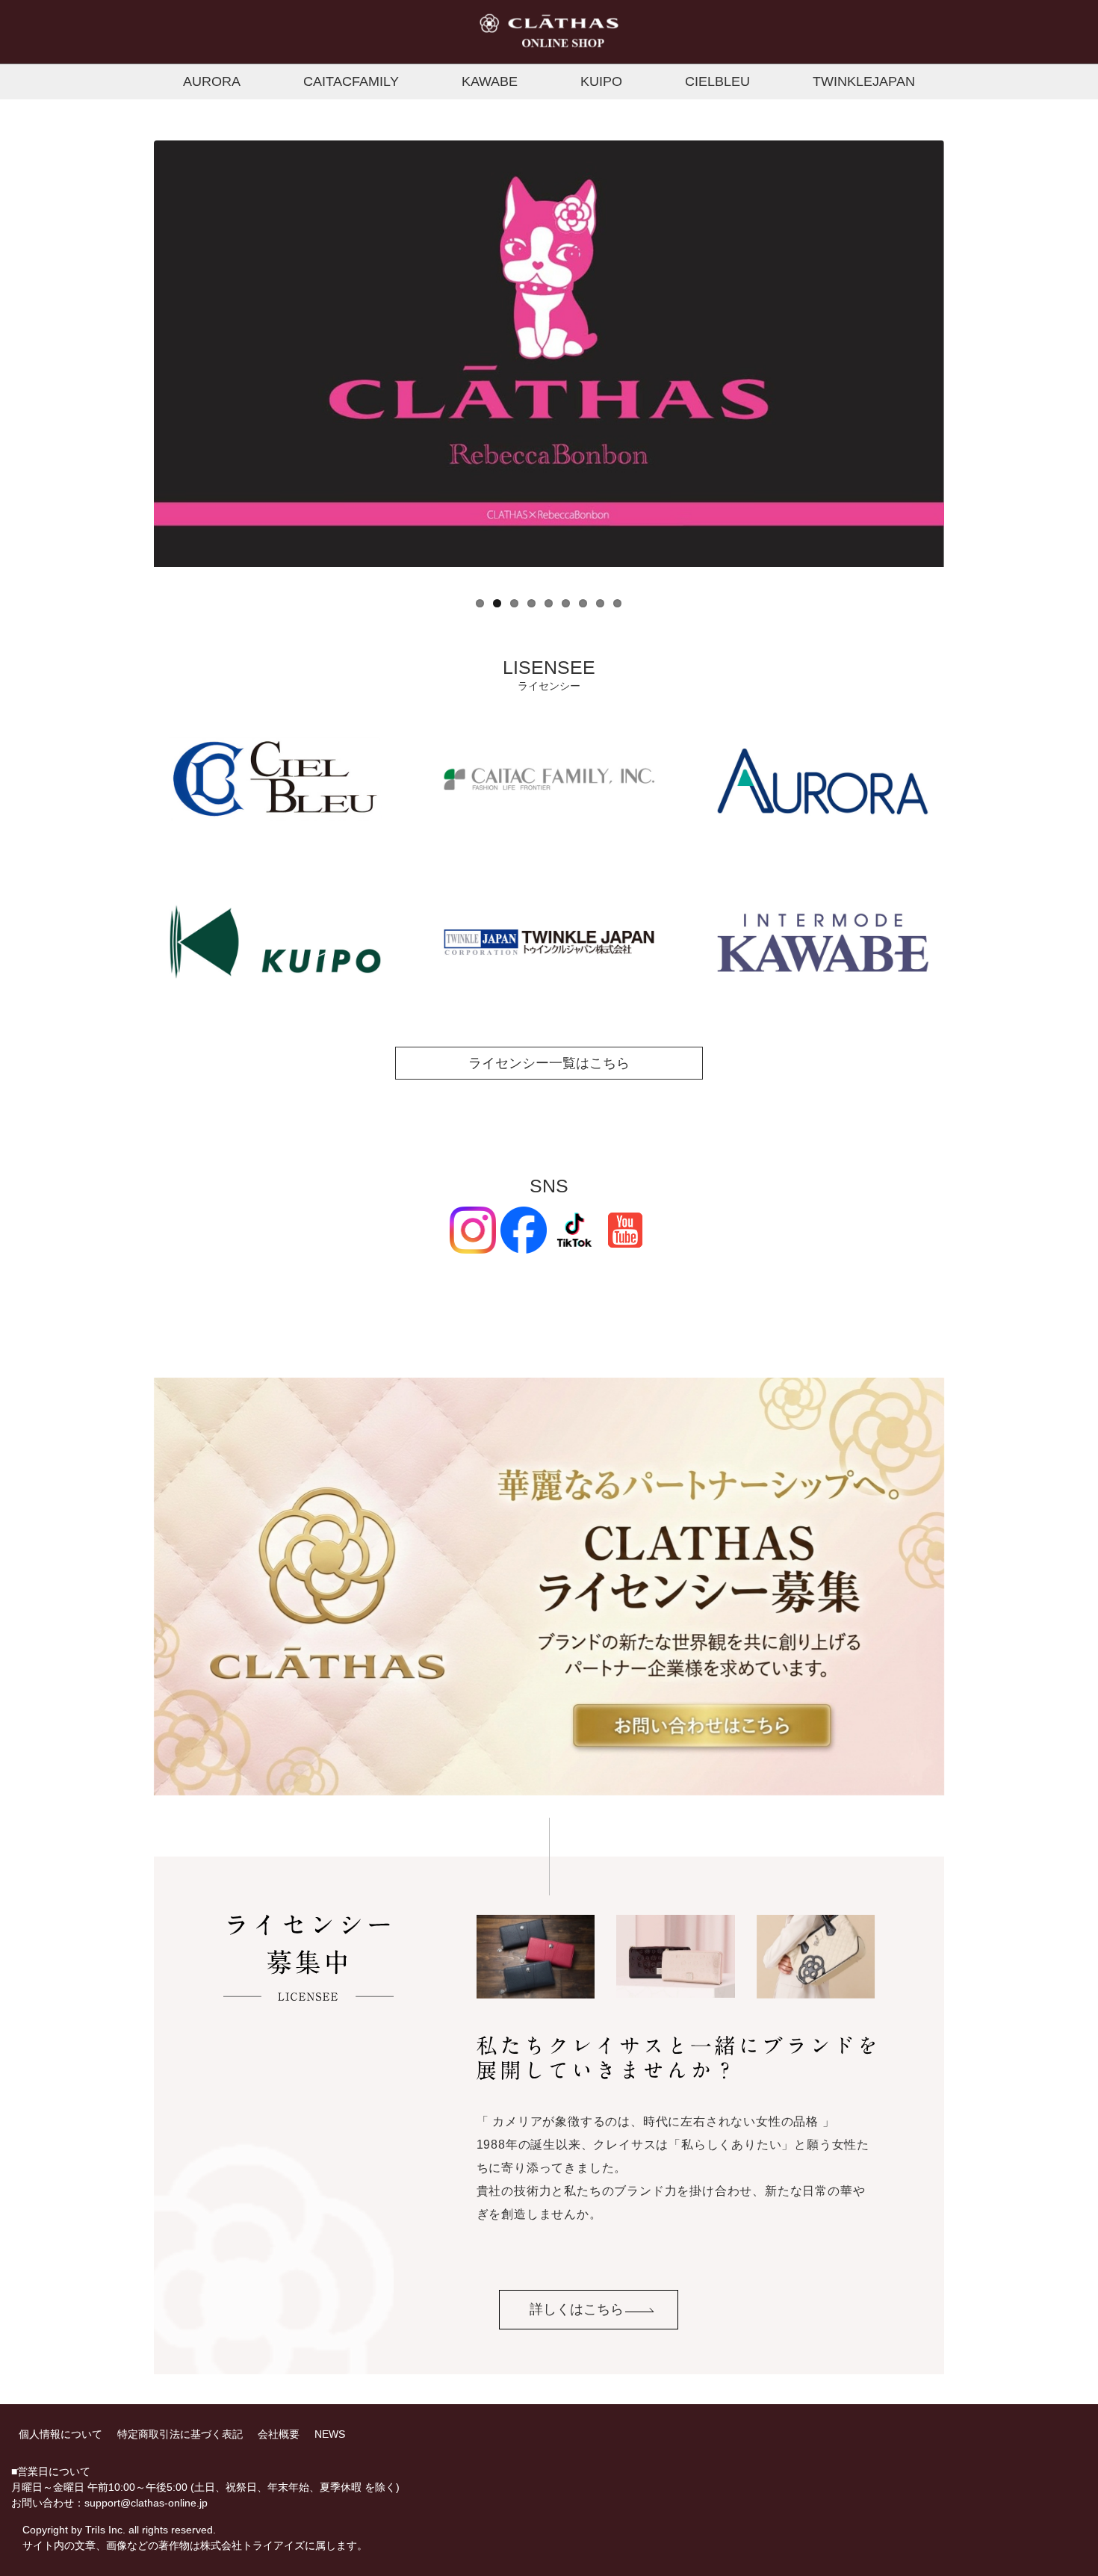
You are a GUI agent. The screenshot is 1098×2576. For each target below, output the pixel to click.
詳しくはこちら (577, 2309)
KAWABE (490, 81)
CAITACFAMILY (351, 81)
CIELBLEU (717, 81)
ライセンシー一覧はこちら (549, 1063)
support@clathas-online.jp (146, 2503)
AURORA (212, 81)
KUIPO (601, 81)
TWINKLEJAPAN (864, 81)
